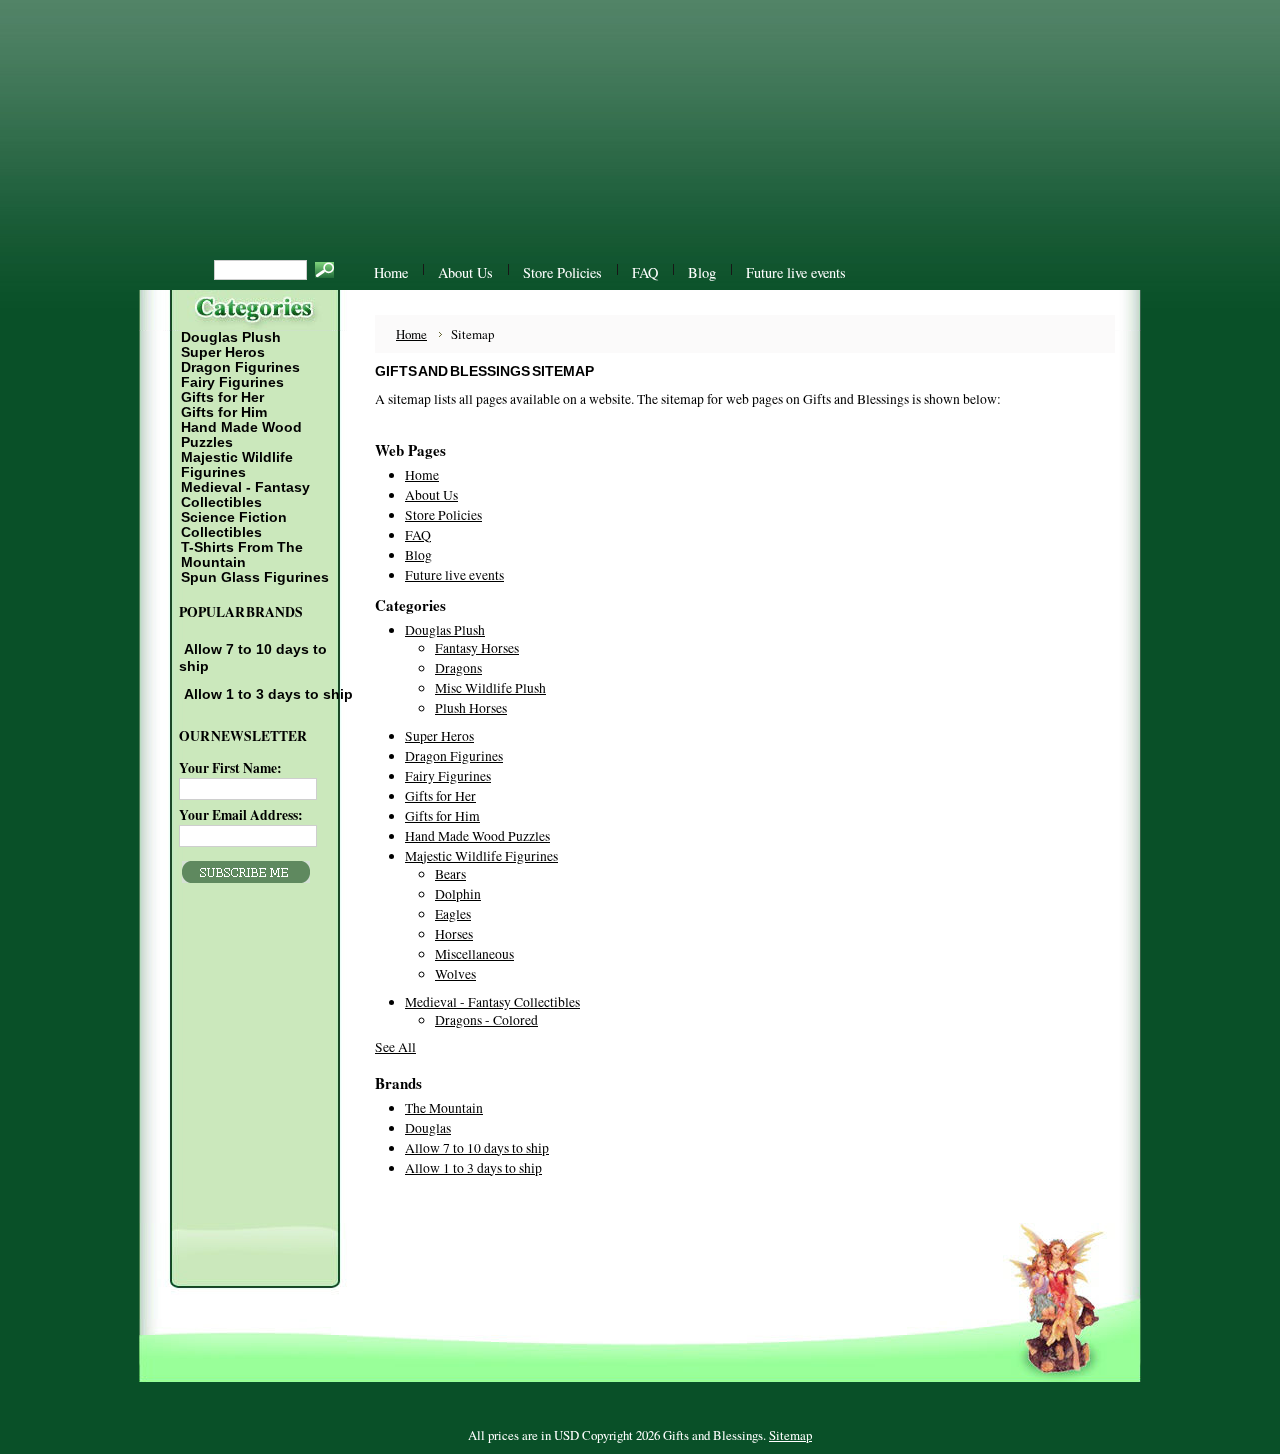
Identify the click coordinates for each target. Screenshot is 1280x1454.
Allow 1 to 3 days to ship (268, 694)
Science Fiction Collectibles (233, 525)
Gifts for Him (224, 412)
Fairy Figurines (232, 382)
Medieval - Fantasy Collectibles (244, 495)
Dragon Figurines (240, 367)
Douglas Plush (230, 337)
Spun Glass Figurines (255, 577)
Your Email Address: (241, 815)
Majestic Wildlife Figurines (236, 465)
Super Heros (223, 352)
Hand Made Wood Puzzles (241, 435)
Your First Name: (230, 768)
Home (411, 334)
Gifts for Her (222, 397)
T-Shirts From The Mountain (241, 555)
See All (395, 1047)
